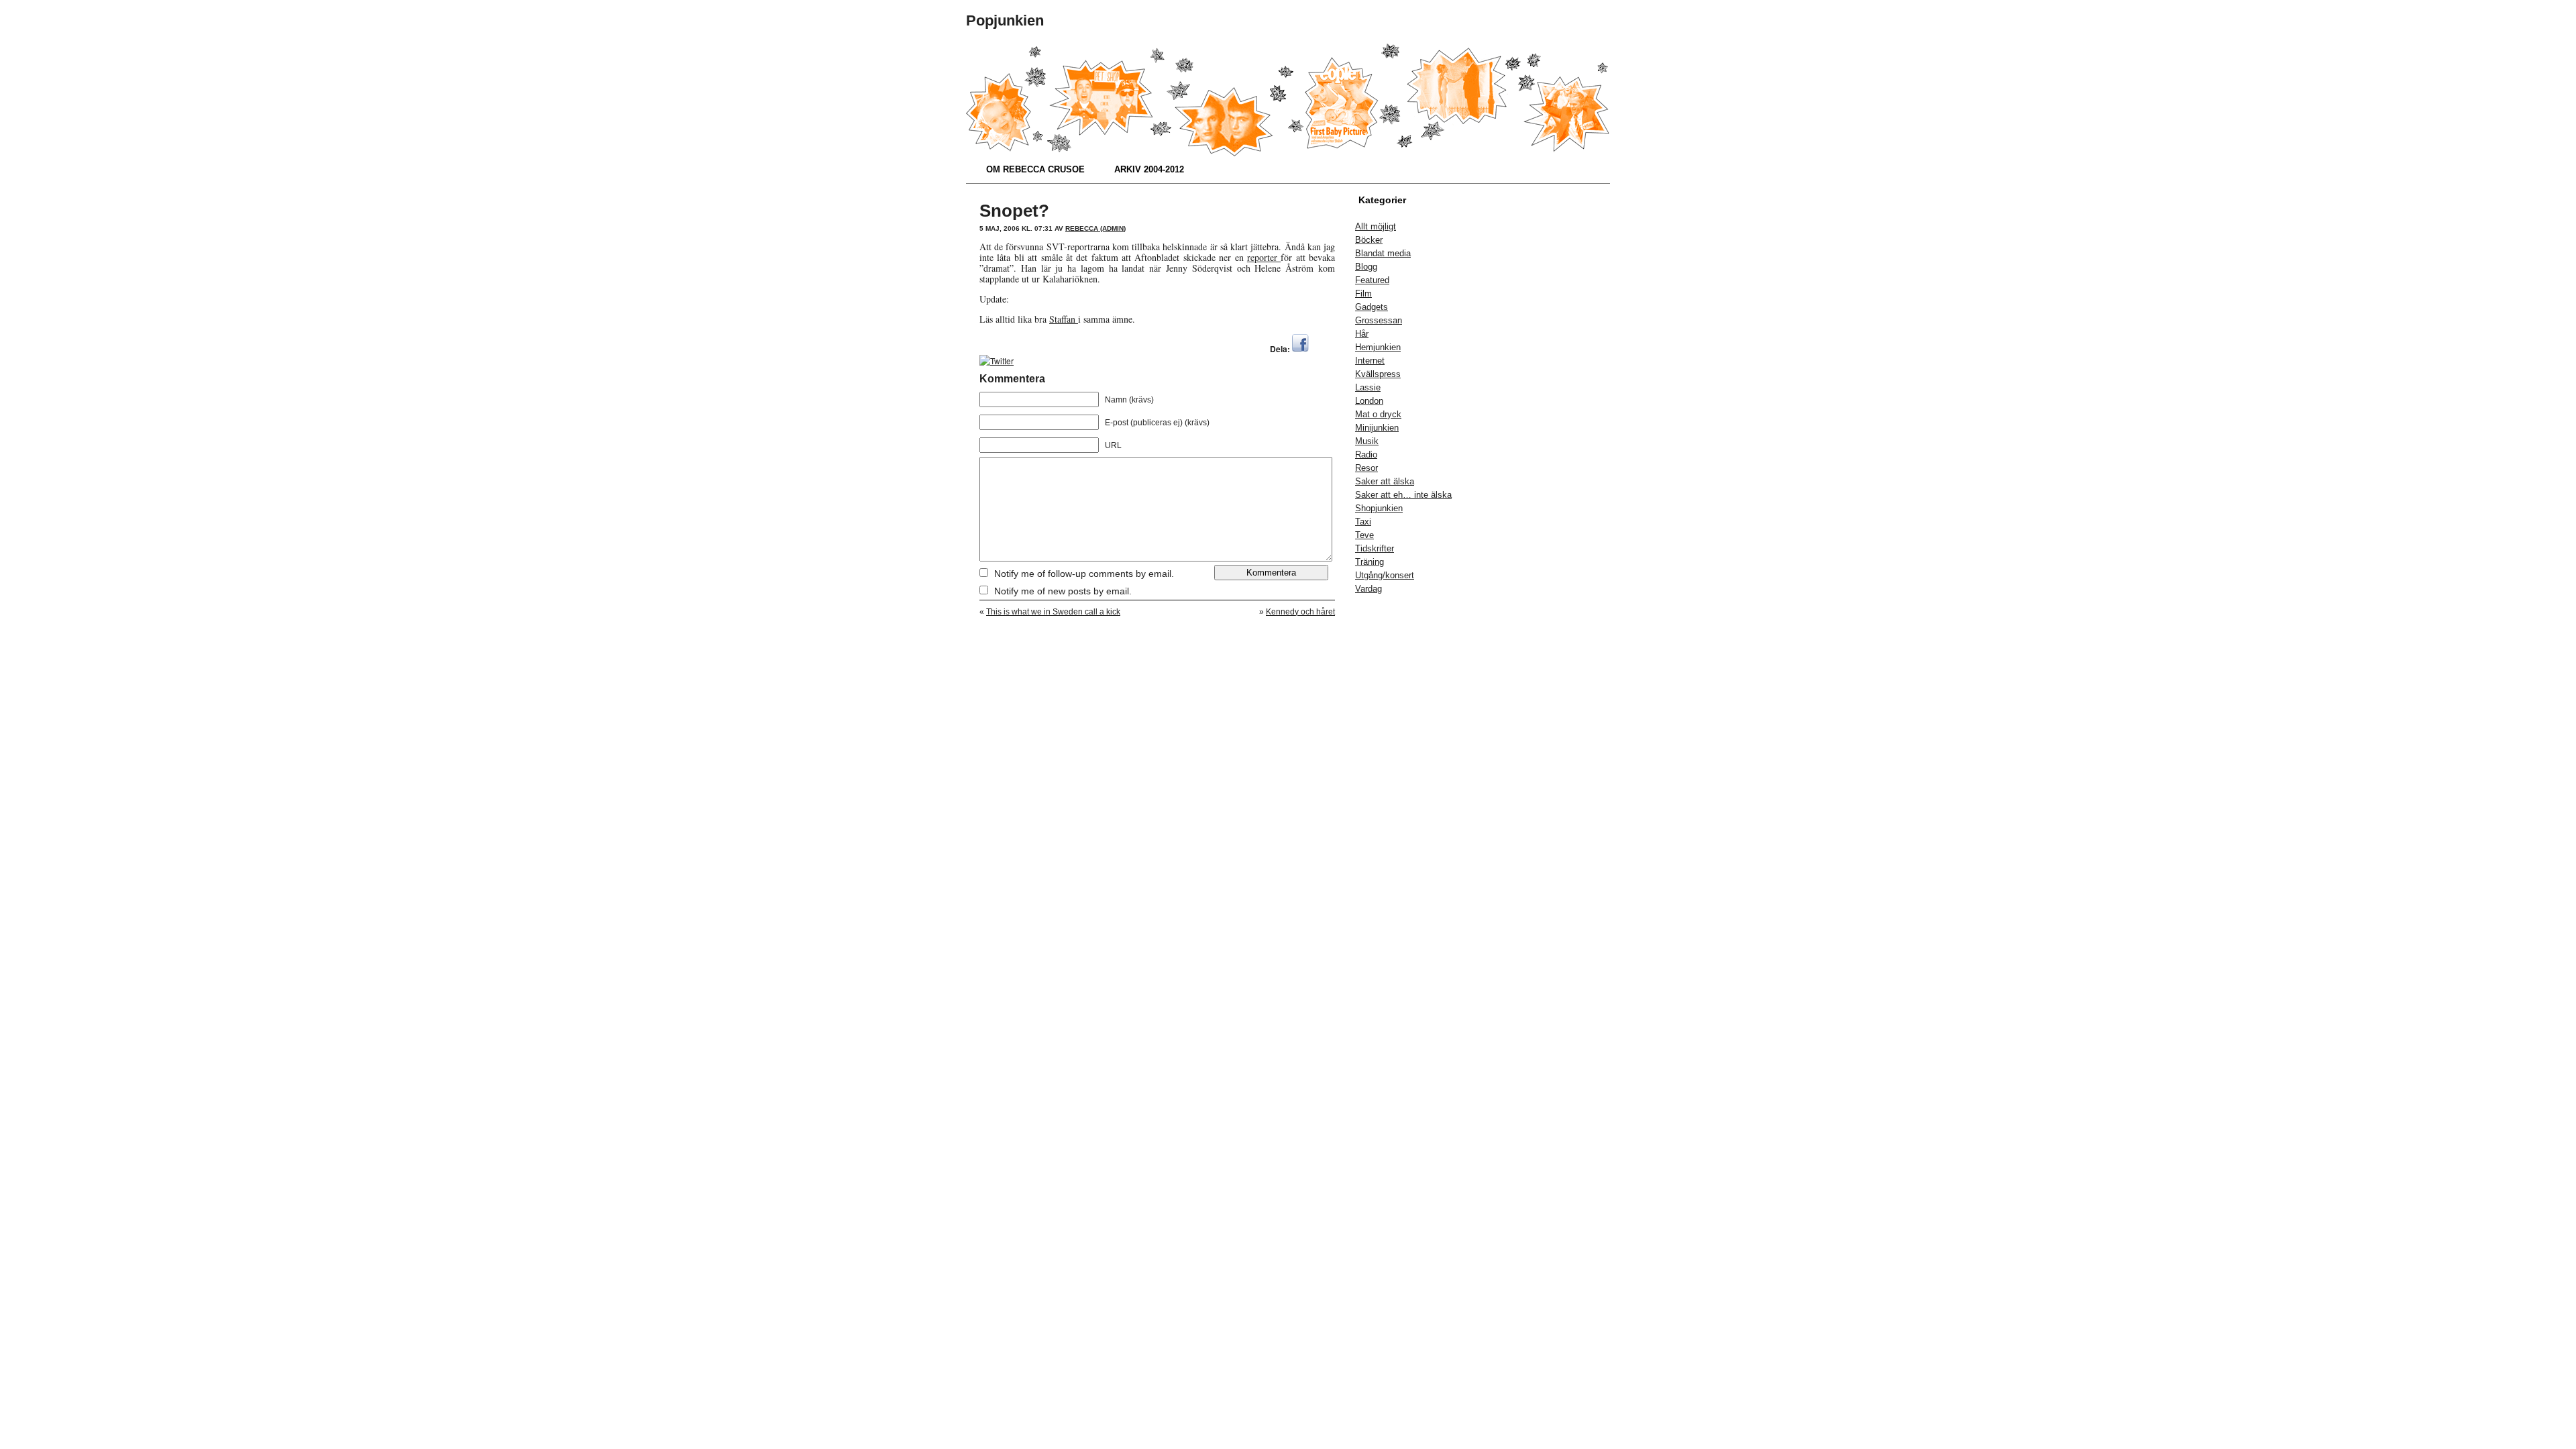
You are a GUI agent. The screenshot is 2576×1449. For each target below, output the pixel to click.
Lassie (1368, 387)
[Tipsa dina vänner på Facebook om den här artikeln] (1300, 348)
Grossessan (1379, 320)
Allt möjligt (1376, 226)
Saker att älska (1385, 481)
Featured (1372, 280)
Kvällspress (1378, 374)
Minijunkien (1377, 428)
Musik (1367, 441)
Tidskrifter (1375, 548)
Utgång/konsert (1385, 575)
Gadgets (1372, 307)
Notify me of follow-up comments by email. (1084, 574)
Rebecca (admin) (1095, 228)
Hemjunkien (1378, 347)
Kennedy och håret (1300, 612)
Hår (1362, 334)
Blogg (1366, 267)
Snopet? (1014, 211)
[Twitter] (997, 361)
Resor (1366, 468)
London (1369, 401)
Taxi (1363, 522)
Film (1363, 293)
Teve (1364, 535)
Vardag (1368, 589)
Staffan (1064, 319)
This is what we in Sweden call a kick (1053, 612)
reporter (1264, 257)
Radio (1366, 454)
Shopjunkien (1379, 508)
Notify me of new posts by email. (1063, 591)
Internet (1370, 361)
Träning (1370, 562)
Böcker (1369, 240)
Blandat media (1383, 253)
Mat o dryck (1378, 414)
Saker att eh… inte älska (1403, 495)
